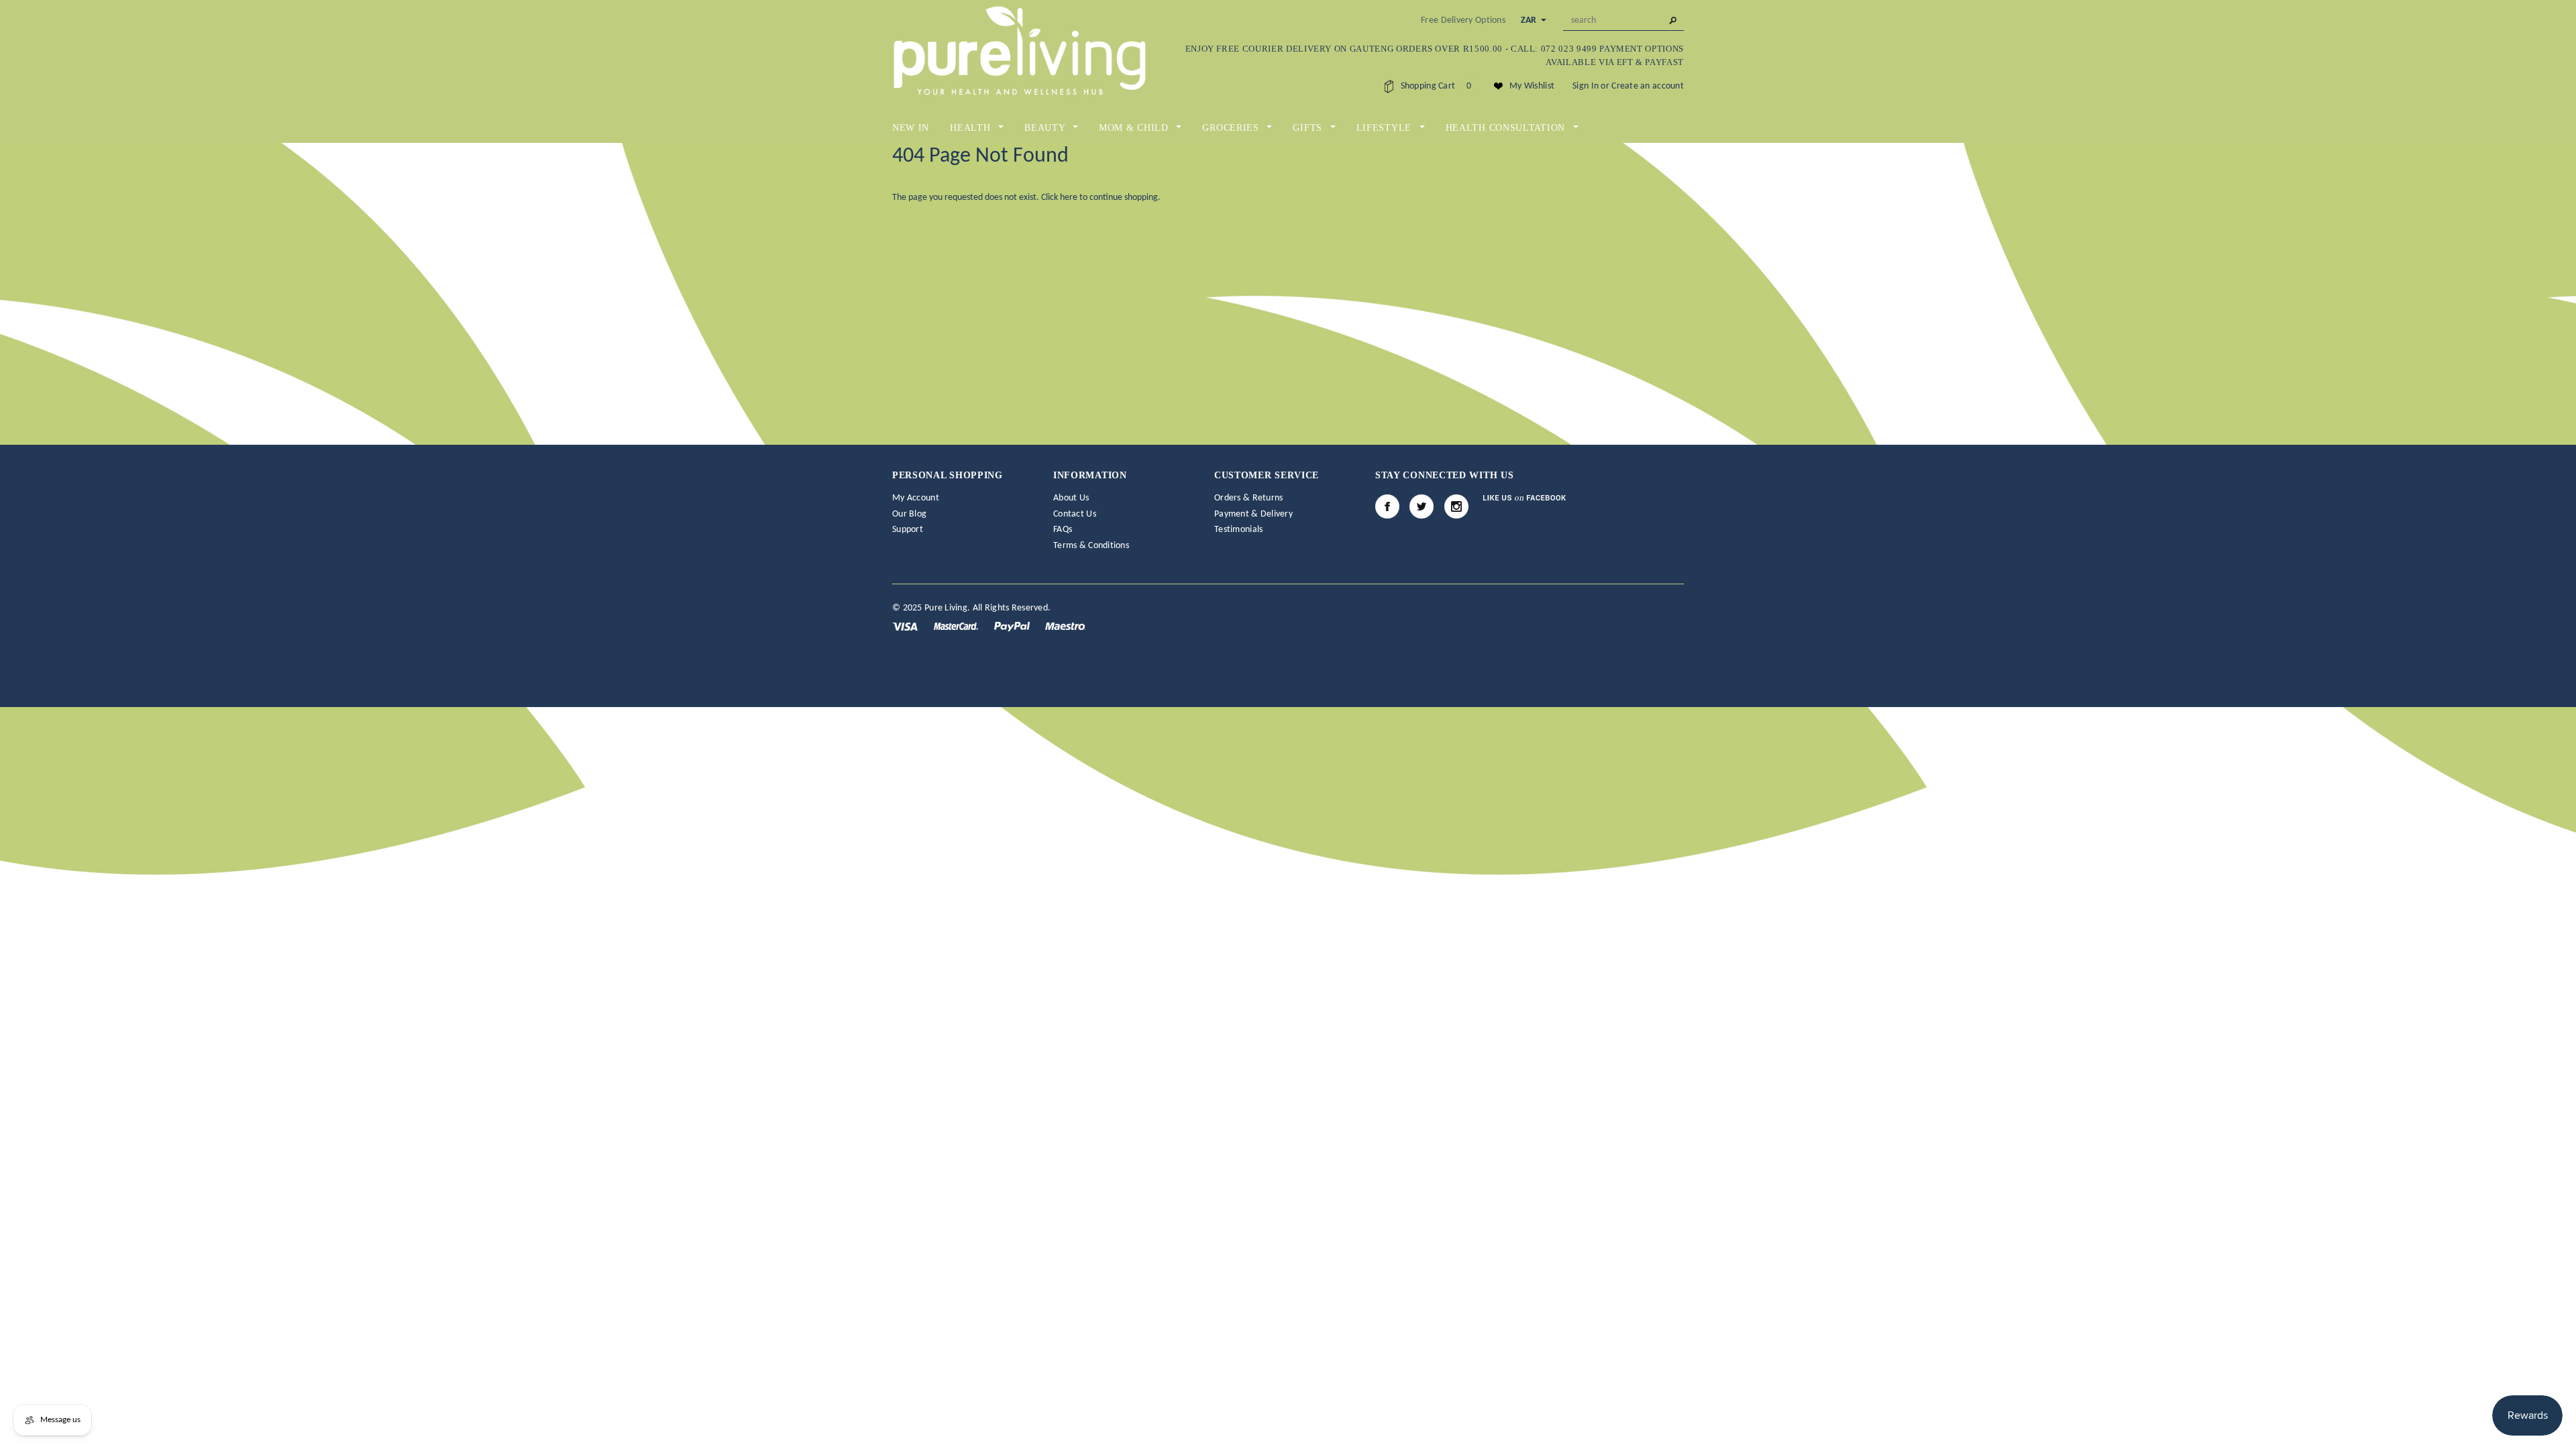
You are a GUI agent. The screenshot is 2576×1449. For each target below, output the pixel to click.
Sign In (1586, 86)
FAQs (1063, 530)
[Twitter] (1421, 506)
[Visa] (906, 626)
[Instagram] (1456, 506)
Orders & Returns (1248, 498)
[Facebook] (1387, 506)
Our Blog (909, 514)
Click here (1060, 198)
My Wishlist (1532, 86)
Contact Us (1075, 514)
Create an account (1648, 86)
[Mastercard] (957, 626)
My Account (916, 498)
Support (908, 530)
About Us (1071, 498)
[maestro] (1065, 626)
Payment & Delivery (1253, 514)
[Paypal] (1013, 626)
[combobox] (1623, 21)
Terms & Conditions (1091, 546)
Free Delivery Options (1463, 20)
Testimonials (1238, 530)
